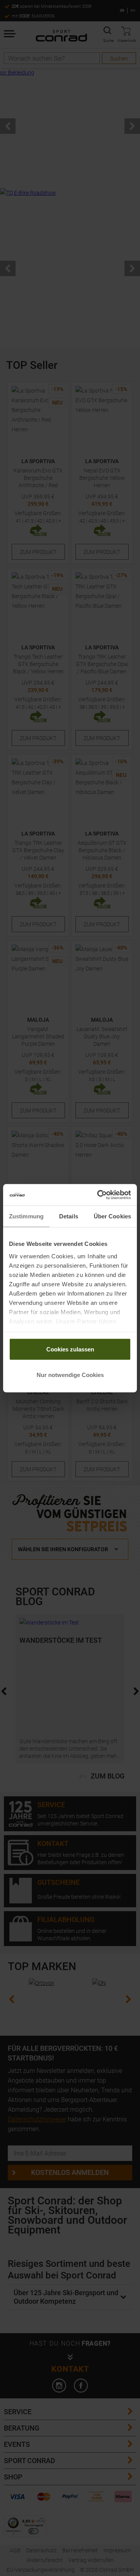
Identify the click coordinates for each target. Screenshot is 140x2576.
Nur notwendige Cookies (70, 1375)
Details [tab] (69, 1216)
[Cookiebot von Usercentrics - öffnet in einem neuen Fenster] (99, 1195)
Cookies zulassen (70, 1349)
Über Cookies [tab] (112, 1216)
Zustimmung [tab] (26, 1216)
